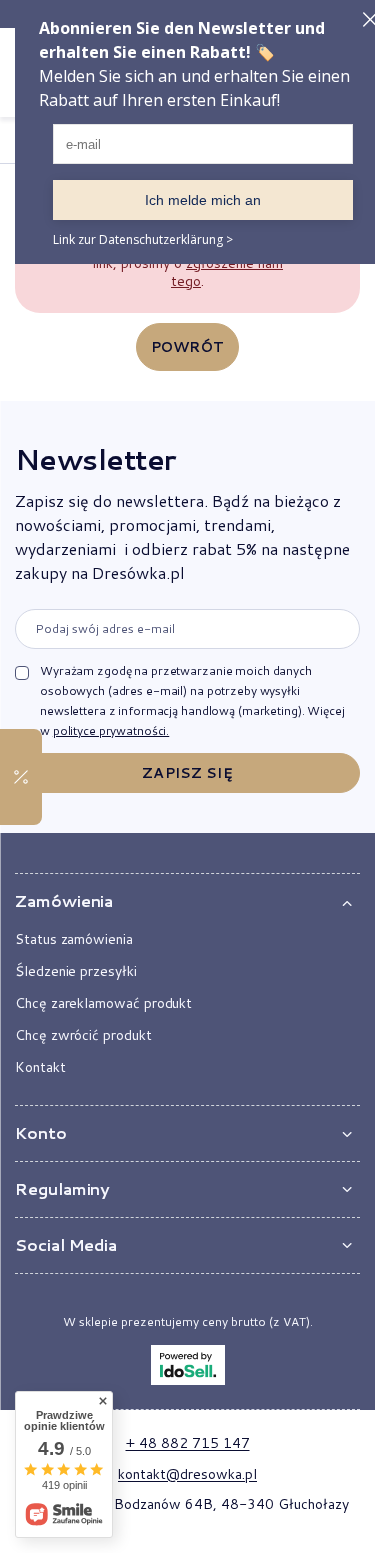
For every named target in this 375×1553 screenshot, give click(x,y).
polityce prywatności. (111, 730)
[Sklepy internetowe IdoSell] (188, 1365)
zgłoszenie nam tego (227, 272)
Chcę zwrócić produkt (83, 1035)
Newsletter (95, 459)
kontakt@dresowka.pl (187, 1474)
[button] (187, 901)
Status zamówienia (74, 939)
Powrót (187, 347)
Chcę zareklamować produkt (103, 1003)
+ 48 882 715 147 (188, 1443)
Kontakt (40, 1067)
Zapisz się (187, 773)
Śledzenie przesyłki (76, 971)
